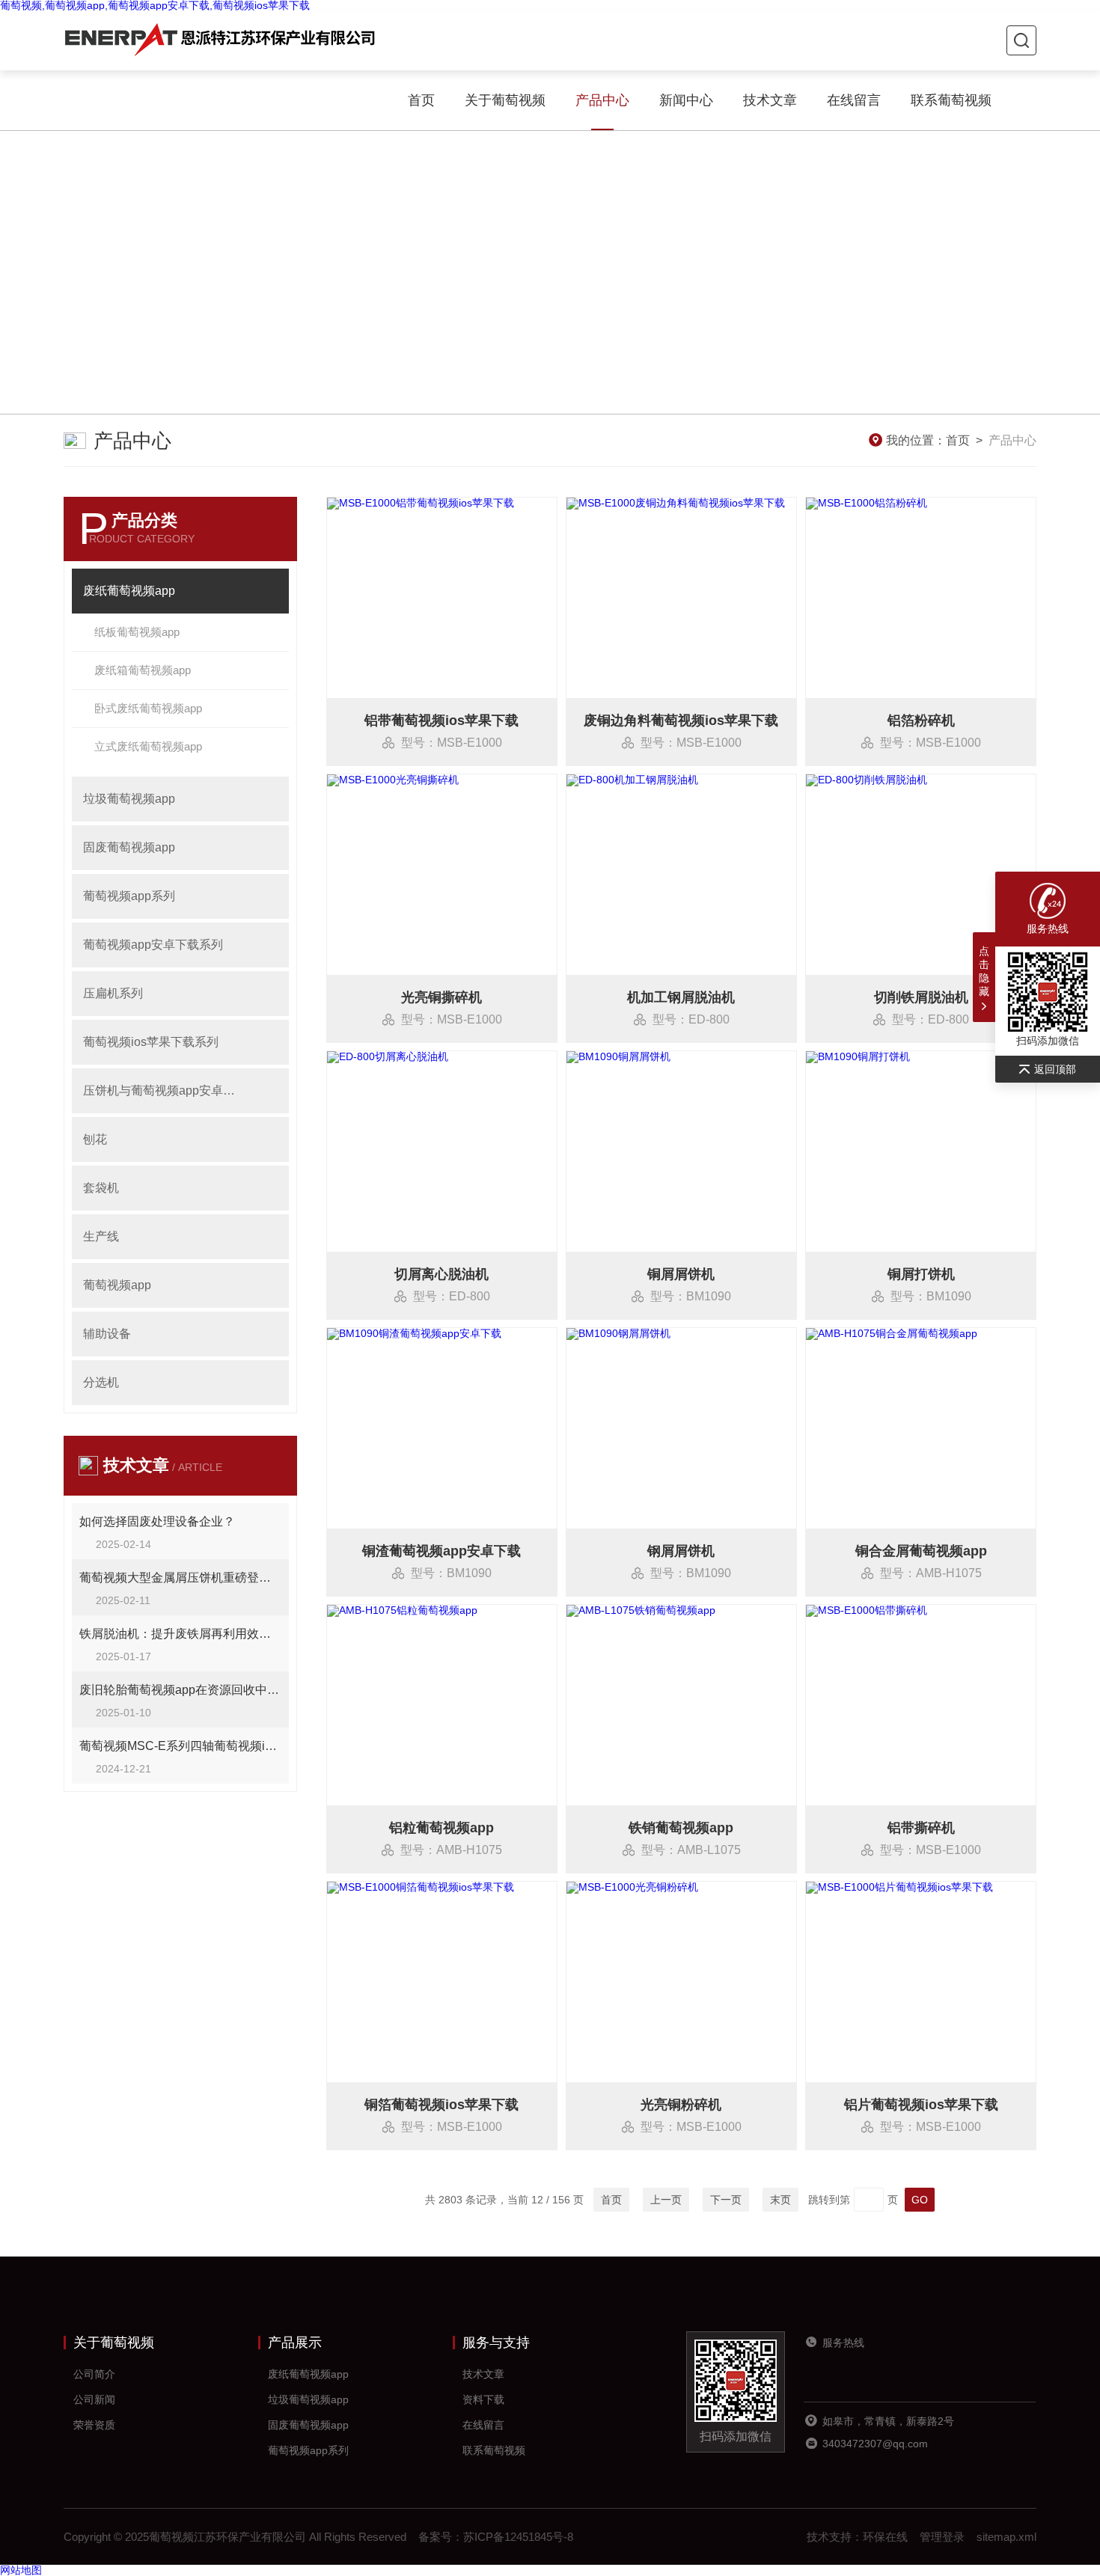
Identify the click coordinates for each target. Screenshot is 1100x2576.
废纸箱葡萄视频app (143, 670)
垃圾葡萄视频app (129, 799)
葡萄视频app (117, 1285)
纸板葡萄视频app (137, 632)
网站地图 (21, 2570)
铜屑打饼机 (921, 1274)
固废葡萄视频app (129, 847)
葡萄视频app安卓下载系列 (153, 945)
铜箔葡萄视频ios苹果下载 (441, 2105)
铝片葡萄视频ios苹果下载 (921, 2105)
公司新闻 (94, 2399)
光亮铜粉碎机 (681, 2105)
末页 (780, 2200)
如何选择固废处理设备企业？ (157, 1521)
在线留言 (854, 100)
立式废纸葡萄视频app (148, 746)
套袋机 (101, 1188)
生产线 (101, 1236)
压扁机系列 (113, 993)
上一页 (666, 2200)
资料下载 (483, 2399)
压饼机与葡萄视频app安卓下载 (164, 1090)
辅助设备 (107, 1334)
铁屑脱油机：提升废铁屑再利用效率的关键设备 (180, 1634)
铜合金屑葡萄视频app (921, 1551)
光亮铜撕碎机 (441, 997)
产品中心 (602, 100)
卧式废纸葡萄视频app (148, 708)
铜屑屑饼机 (681, 1274)
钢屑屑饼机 (681, 1551)
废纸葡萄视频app (129, 591)
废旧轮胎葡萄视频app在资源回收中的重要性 (180, 1690)
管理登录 (942, 2537)
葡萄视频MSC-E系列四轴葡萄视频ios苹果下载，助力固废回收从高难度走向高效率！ (180, 1746)
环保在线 (885, 2537)
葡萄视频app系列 (129, 896)
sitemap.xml (1006, 2537)
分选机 (101, 1382)
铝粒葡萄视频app (441, 1828)
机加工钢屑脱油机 (681, 997)
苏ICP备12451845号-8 (518, 2537)
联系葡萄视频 (951, 100)
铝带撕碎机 (921, 1828)
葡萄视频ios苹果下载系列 (151, 1042)
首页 (421, 100)
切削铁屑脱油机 (921, 997)
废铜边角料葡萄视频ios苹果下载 (681, 721)
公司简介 (94, 2374)
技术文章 (770, 100)
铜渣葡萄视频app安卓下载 (441, 1551)
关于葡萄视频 (505, 100)
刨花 (95, 1139)
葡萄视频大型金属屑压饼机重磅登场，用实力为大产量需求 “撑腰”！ (180, 1578)
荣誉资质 (94, 2425)
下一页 (726, 2200)
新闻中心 (686, 100)
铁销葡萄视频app (681, 1828)
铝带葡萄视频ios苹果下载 (441, 721)
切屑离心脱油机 (441, 1274)
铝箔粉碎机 (921, 721)
